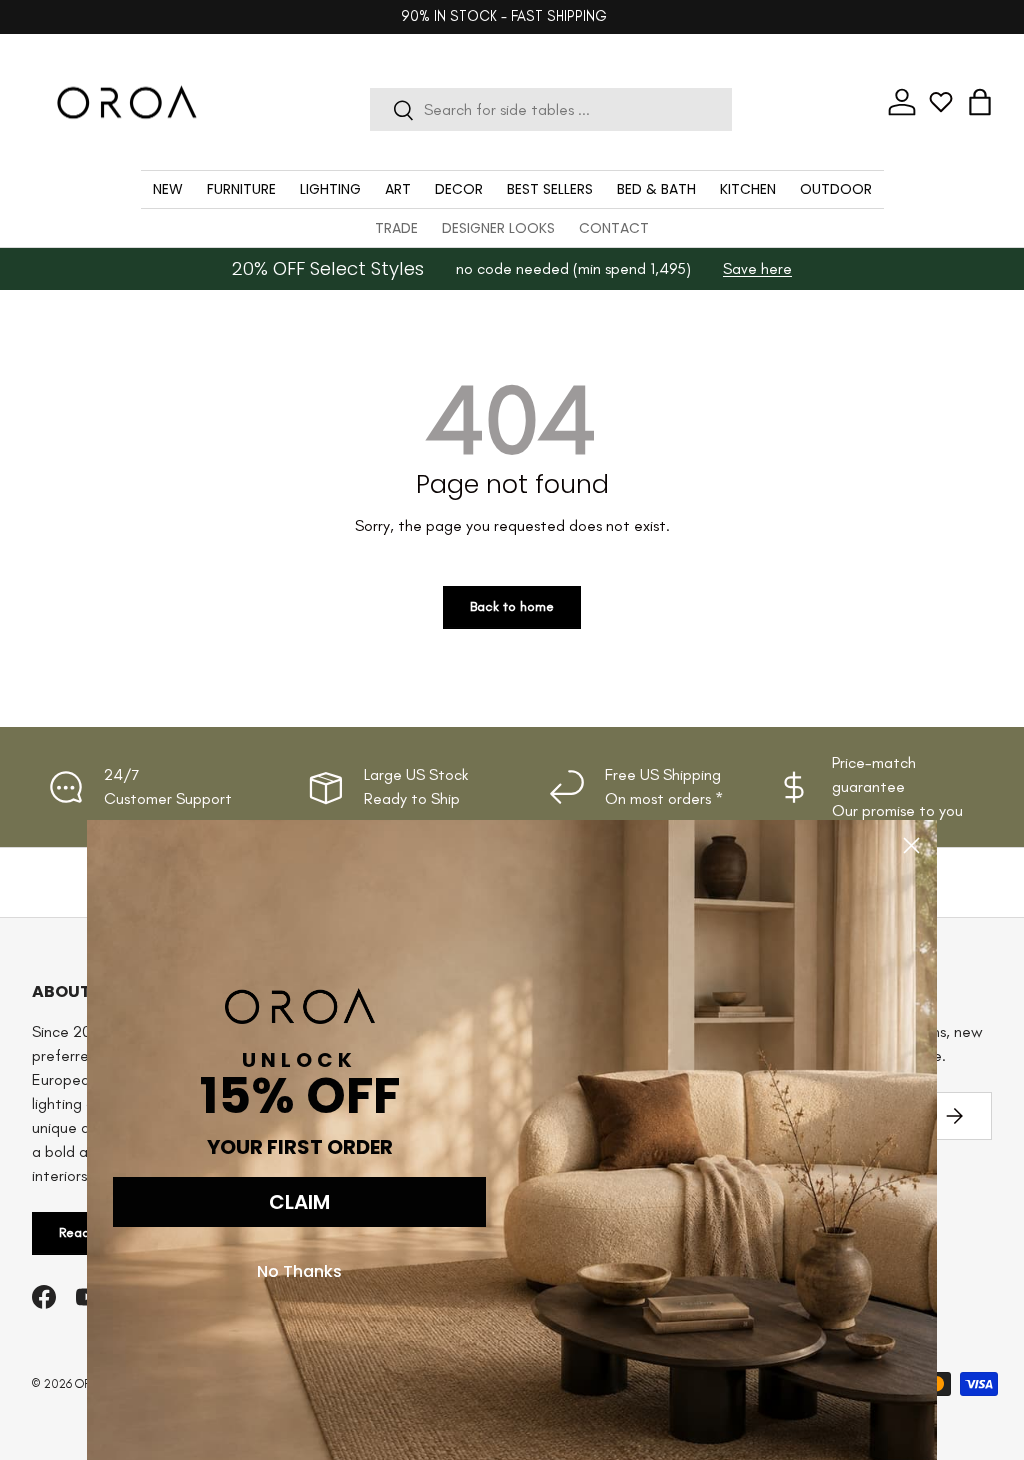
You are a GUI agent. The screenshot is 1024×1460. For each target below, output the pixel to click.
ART (398, 189)
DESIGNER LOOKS (498, 228)
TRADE (396, 228)
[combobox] (551, 109)
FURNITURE (241, 189)
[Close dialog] (911, 845)
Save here (757, 268)
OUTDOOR (836, 189)
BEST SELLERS (550, 189)
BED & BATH (656, 189)
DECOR (459, 189)
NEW (168, 189)
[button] (980, 102)
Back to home (512, 606)
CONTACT (614, 228)
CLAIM (299, 1202)
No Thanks (299, 1271)
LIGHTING (330, 189)
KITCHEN (748, 189)
